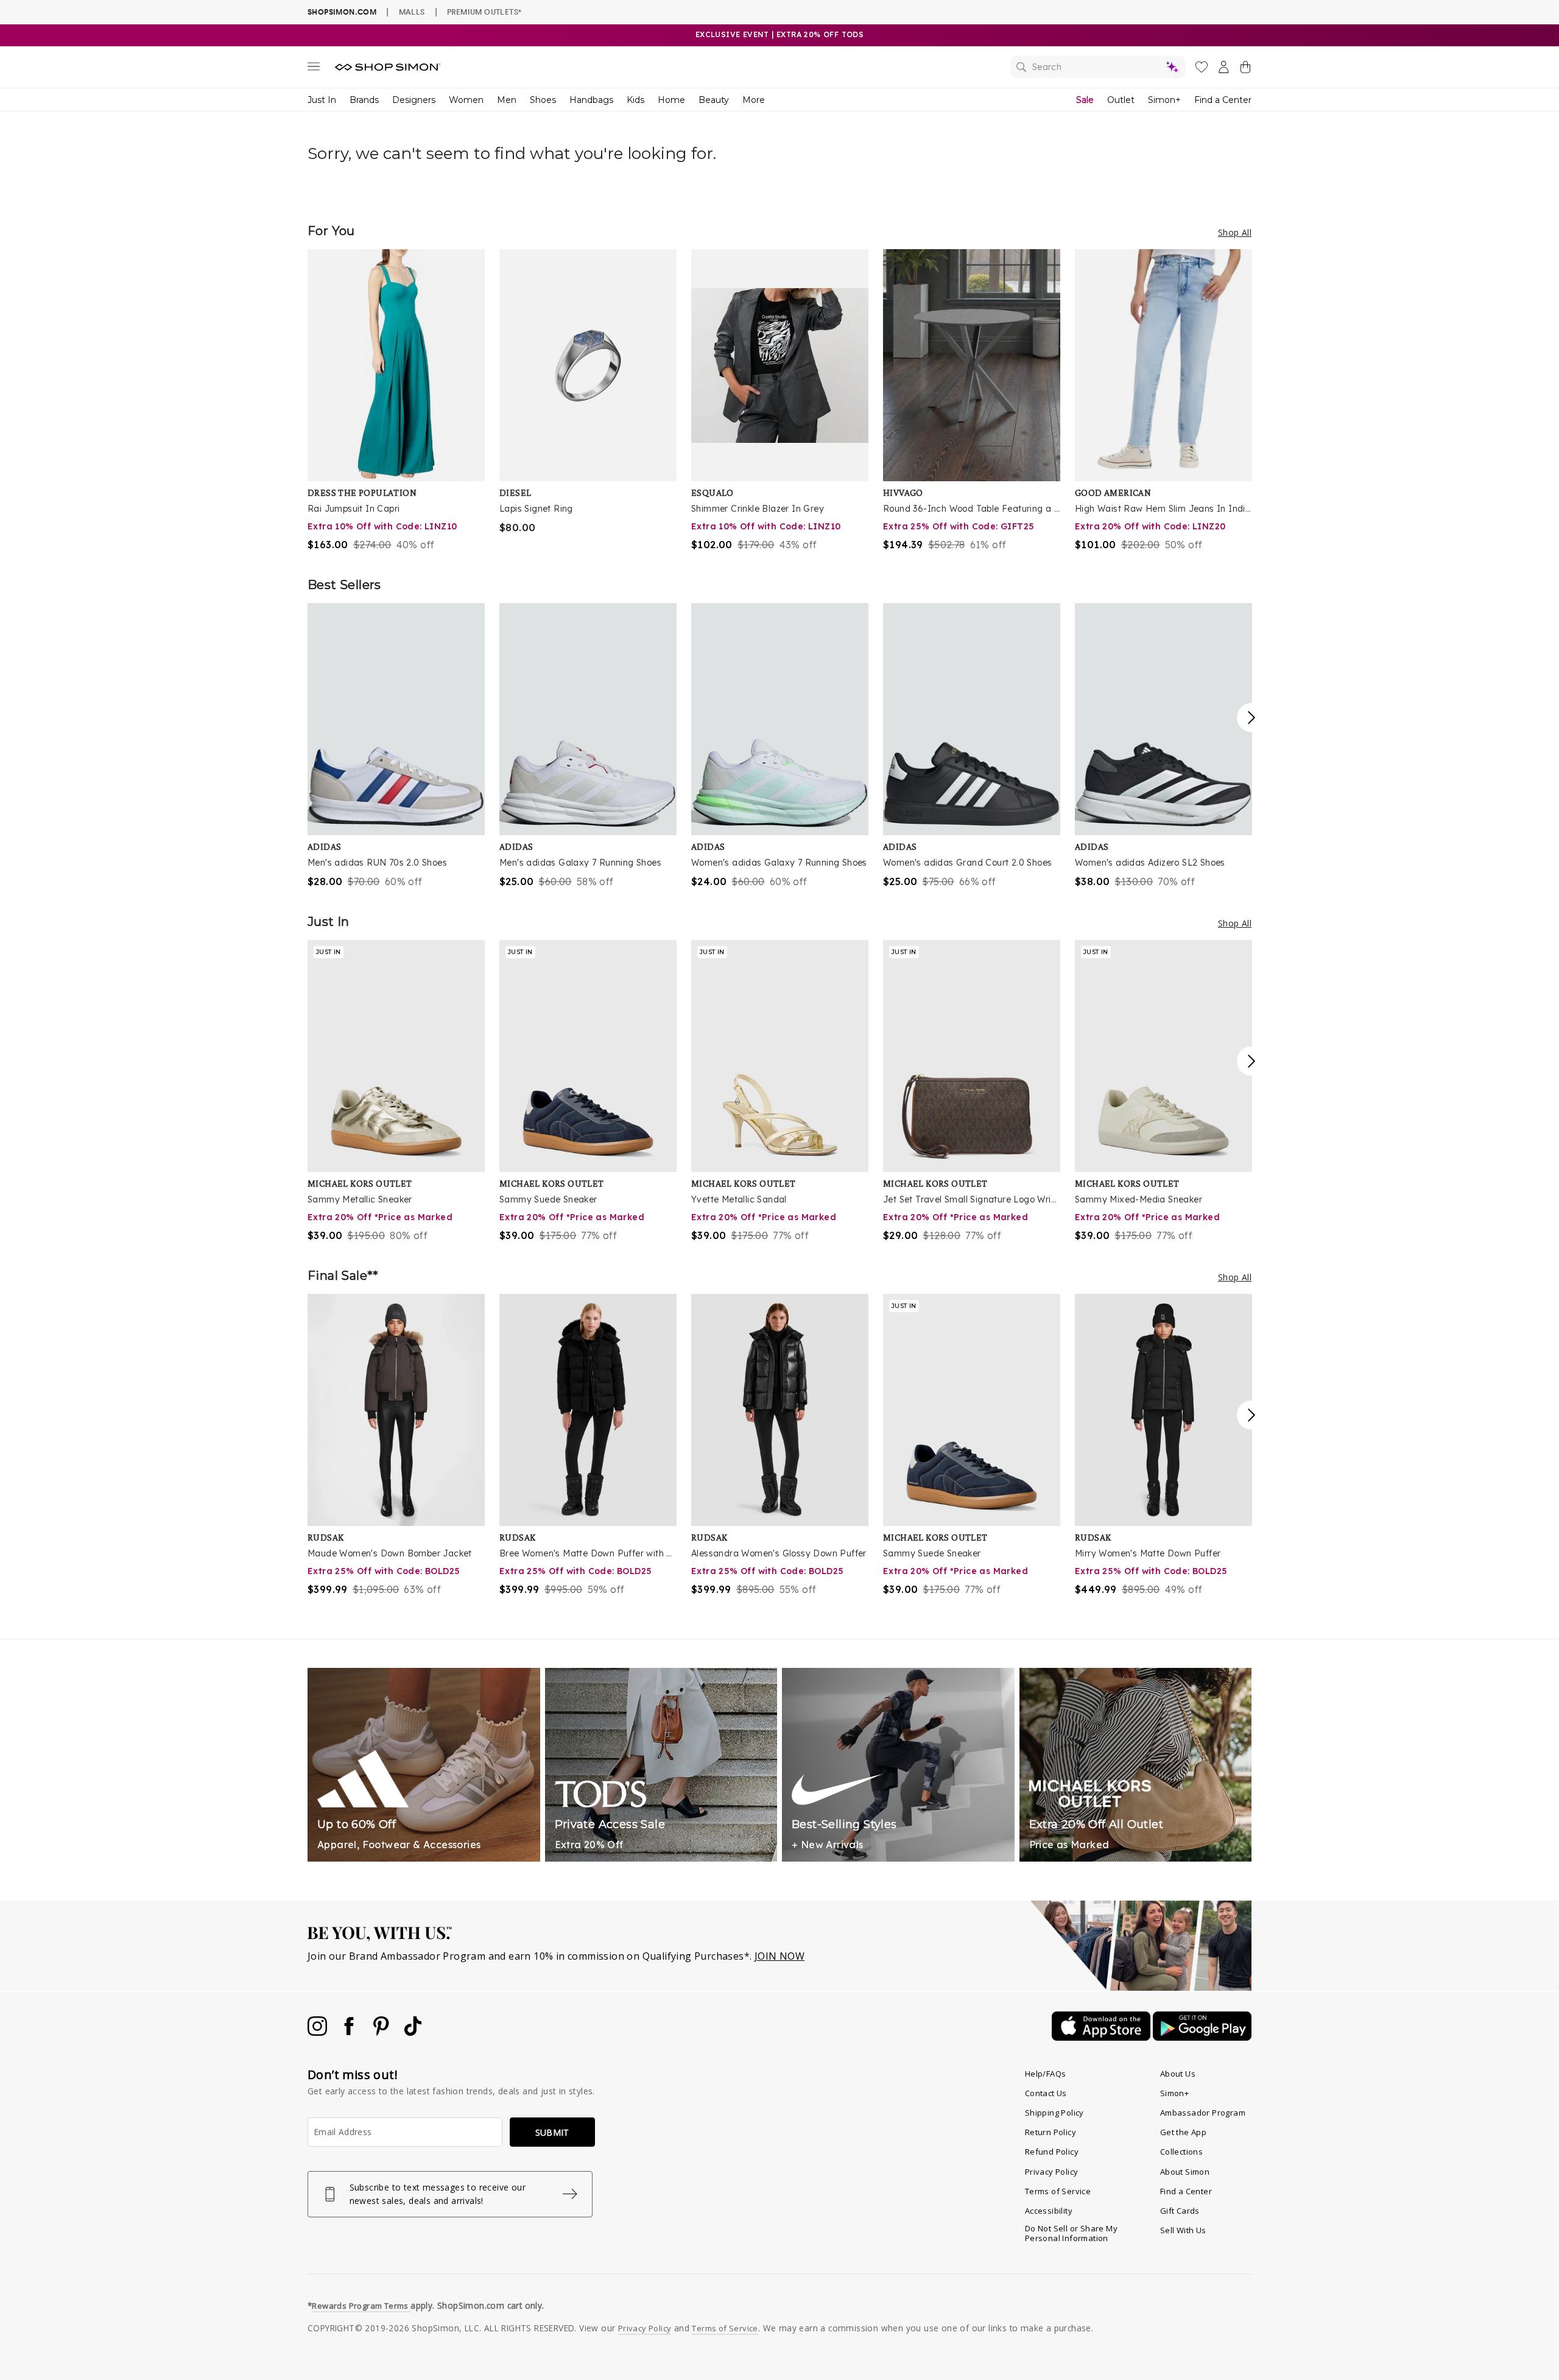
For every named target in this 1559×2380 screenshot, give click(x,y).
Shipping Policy (1054, 2113)
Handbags (591, 100)
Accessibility (1049, 2211)
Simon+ (1164, 100)
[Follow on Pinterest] (382, 2032)
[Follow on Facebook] (350, 2032)
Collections (1181, 2152)
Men (507, 100)
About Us (1178, 2074)
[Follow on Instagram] (318, 2032)
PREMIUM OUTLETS (484, 12)
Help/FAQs (1046, 2074)
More (754, 100)
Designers (414, 100)
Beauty (714, 100)
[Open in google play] (1202, 2037)
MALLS (412, 12)
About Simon (1185, 2172)
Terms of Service (1058, 2191)
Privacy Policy (1052, 2172)
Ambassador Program (1203, 2113)
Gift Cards (1180, 2211)
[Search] (1098, 67)
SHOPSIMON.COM (342, 12)
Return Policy (1050, 2132)
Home (671, 100)
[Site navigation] (314, 69)
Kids (635, 100)
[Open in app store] (1102, 2037)
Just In (322, 100)
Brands (364, 100)
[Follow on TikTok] (413, 2032)
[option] (396, 401)
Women (466, 100)
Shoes (543, 100)
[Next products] (1251, 718)
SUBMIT (552, 2132)
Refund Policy (1052, 2152)
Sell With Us (1183, 2230)
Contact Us (1046, 2093)
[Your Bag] (1245, 69)
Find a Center (1223, 100)
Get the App (1183, 2132)
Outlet (1121, 100)
